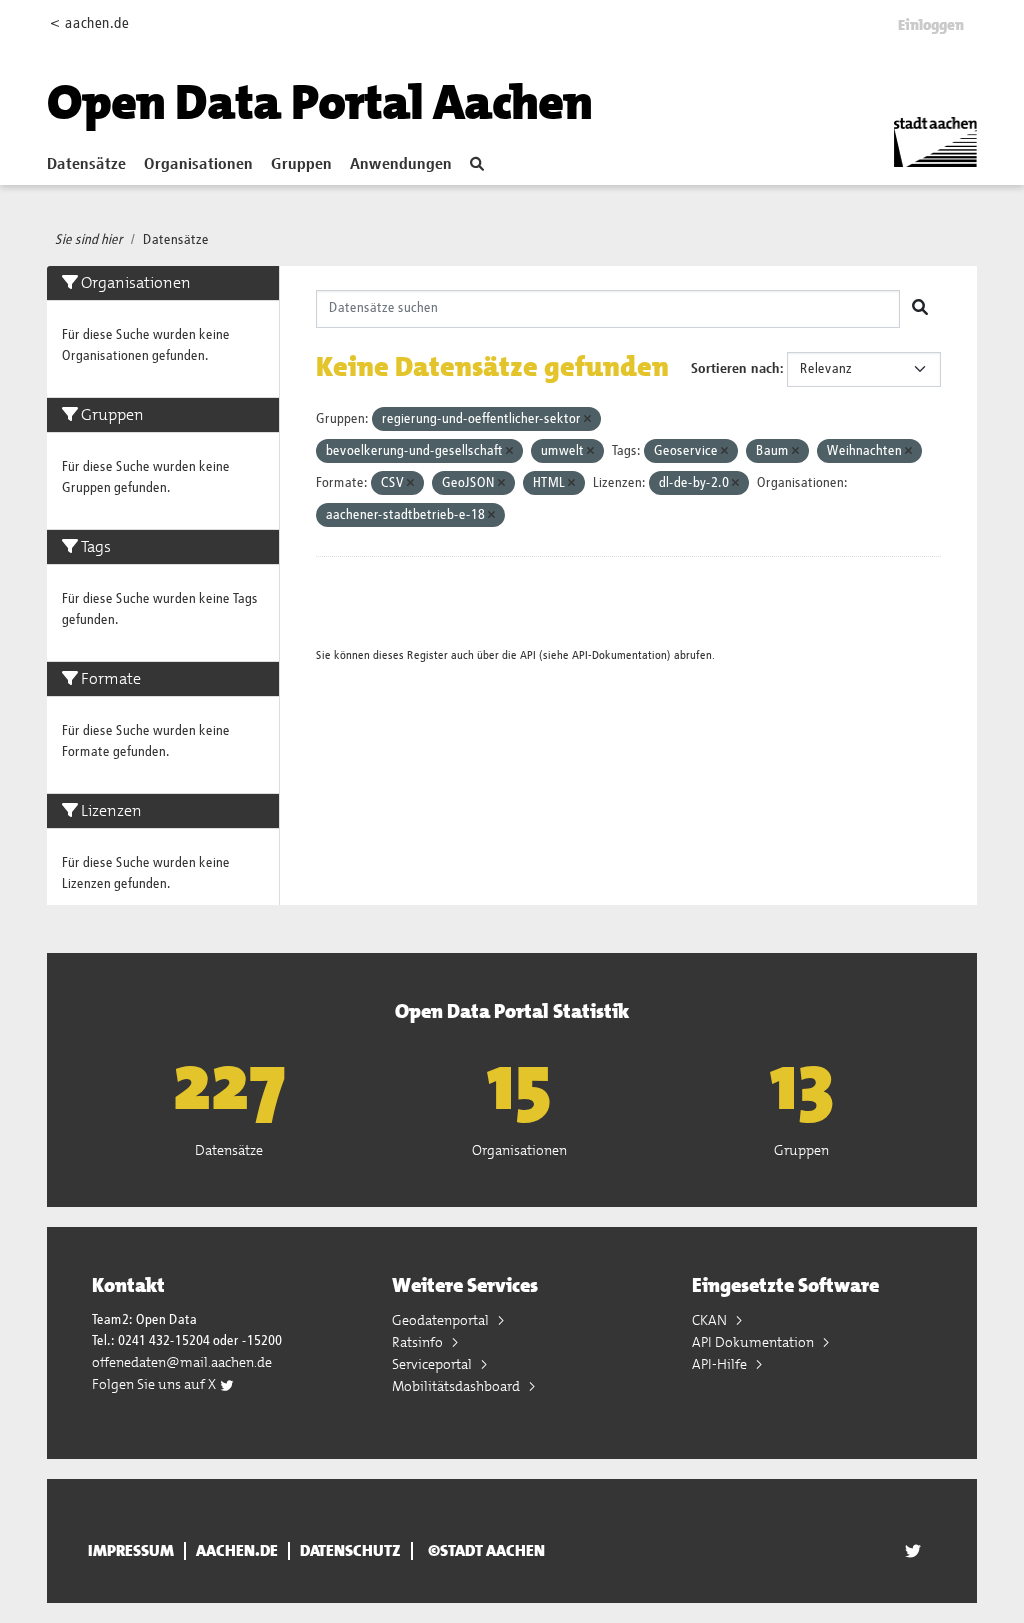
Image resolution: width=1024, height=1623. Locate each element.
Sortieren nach (735, 369)
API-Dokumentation (619, 655)
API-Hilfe (721, 1364)
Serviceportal (433, 1364)
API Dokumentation (754, 1342)
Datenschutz (350, 1551)
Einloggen (931, 25)
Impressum (131, 1551)
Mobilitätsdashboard (457, 1386)
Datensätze (86, 165)
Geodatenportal (442, 1320)
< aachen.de (89, 23)
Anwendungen (401, 165)
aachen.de (237, 1551)
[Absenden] (920, 309)
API (528, 655)
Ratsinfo (419, 1342)
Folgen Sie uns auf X (155, 1384)
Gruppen (301, 165)
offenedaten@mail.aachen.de (182, 1362)
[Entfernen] (587, 419)
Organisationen (198, 165)
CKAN (711, 1320)
